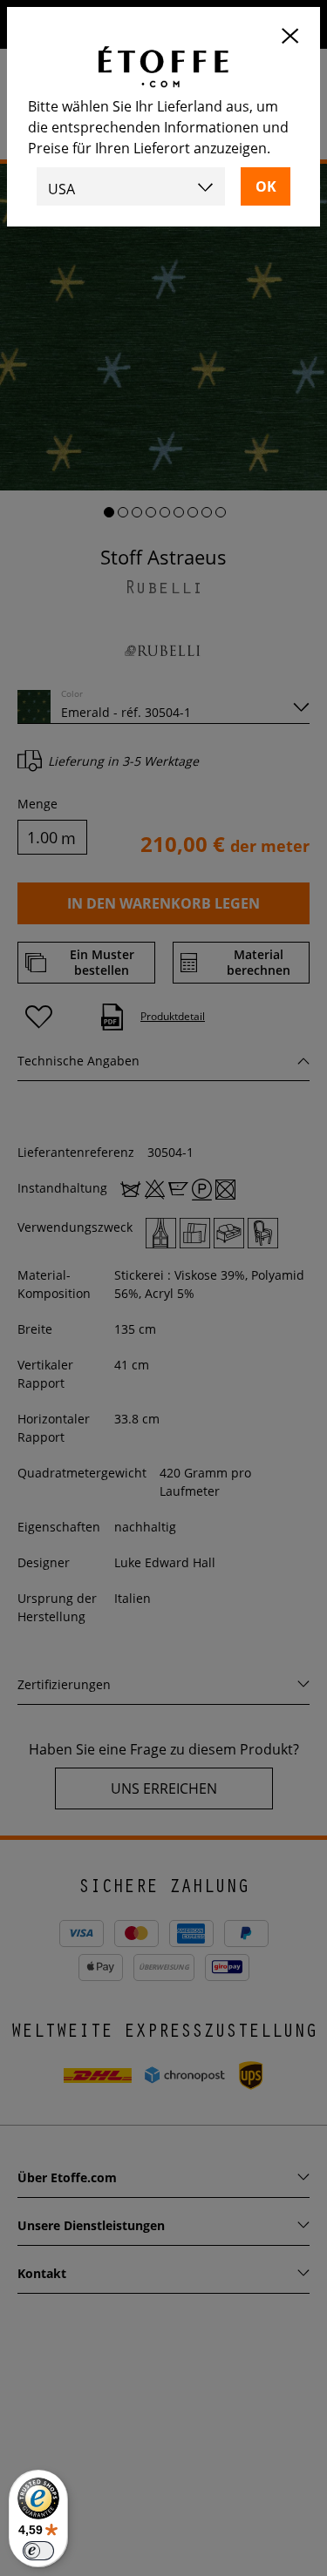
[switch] (38, 2551)
